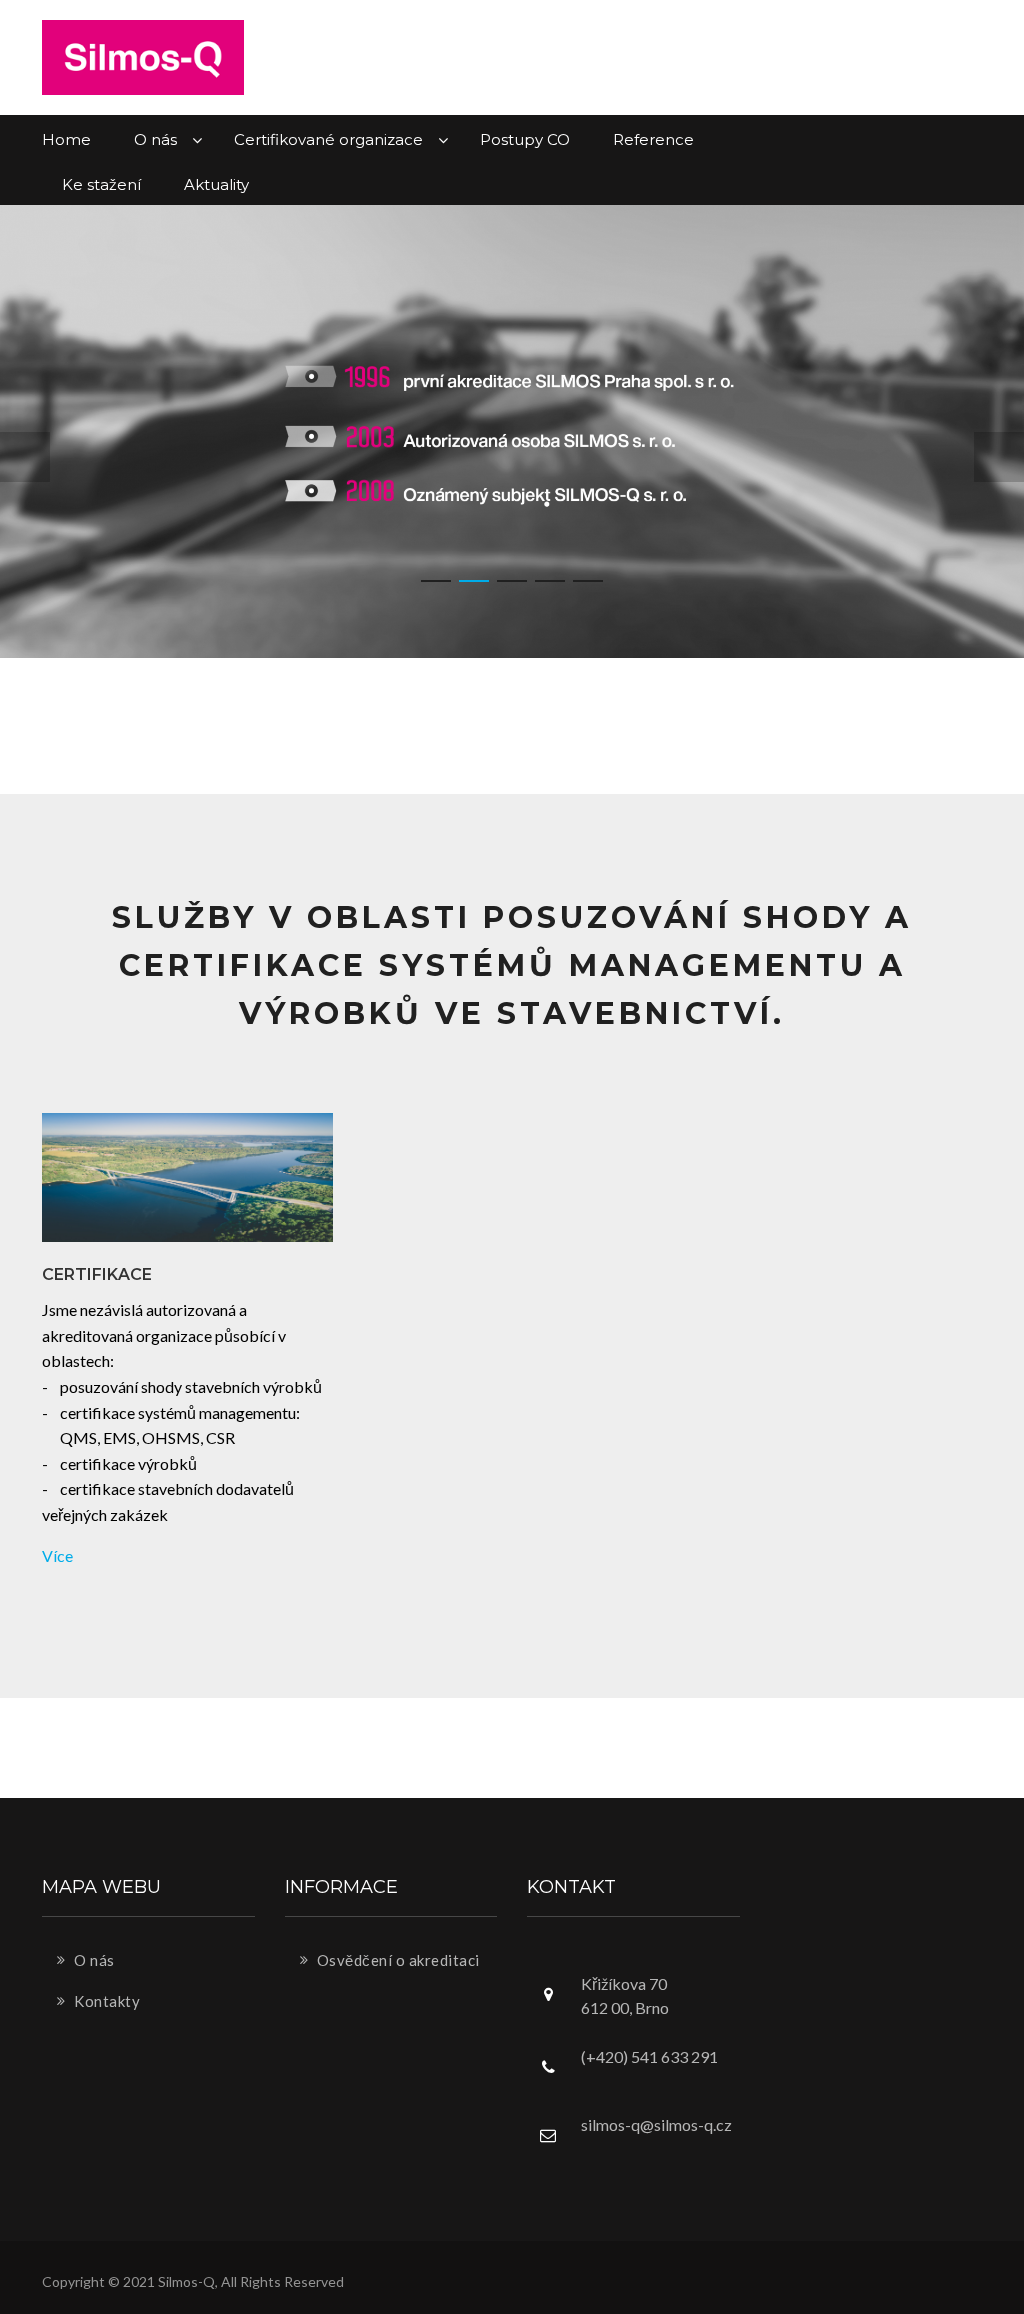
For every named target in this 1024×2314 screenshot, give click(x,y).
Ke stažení (101, 184)
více (57, 1555)
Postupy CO (525, 139)
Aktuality (216, 184)
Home (66, 139)
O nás (157, 139)
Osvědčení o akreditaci (396, 1960)
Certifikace (97, 1274)
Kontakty (106, 2001)
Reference (653, 139)
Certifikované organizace (330, 139)
